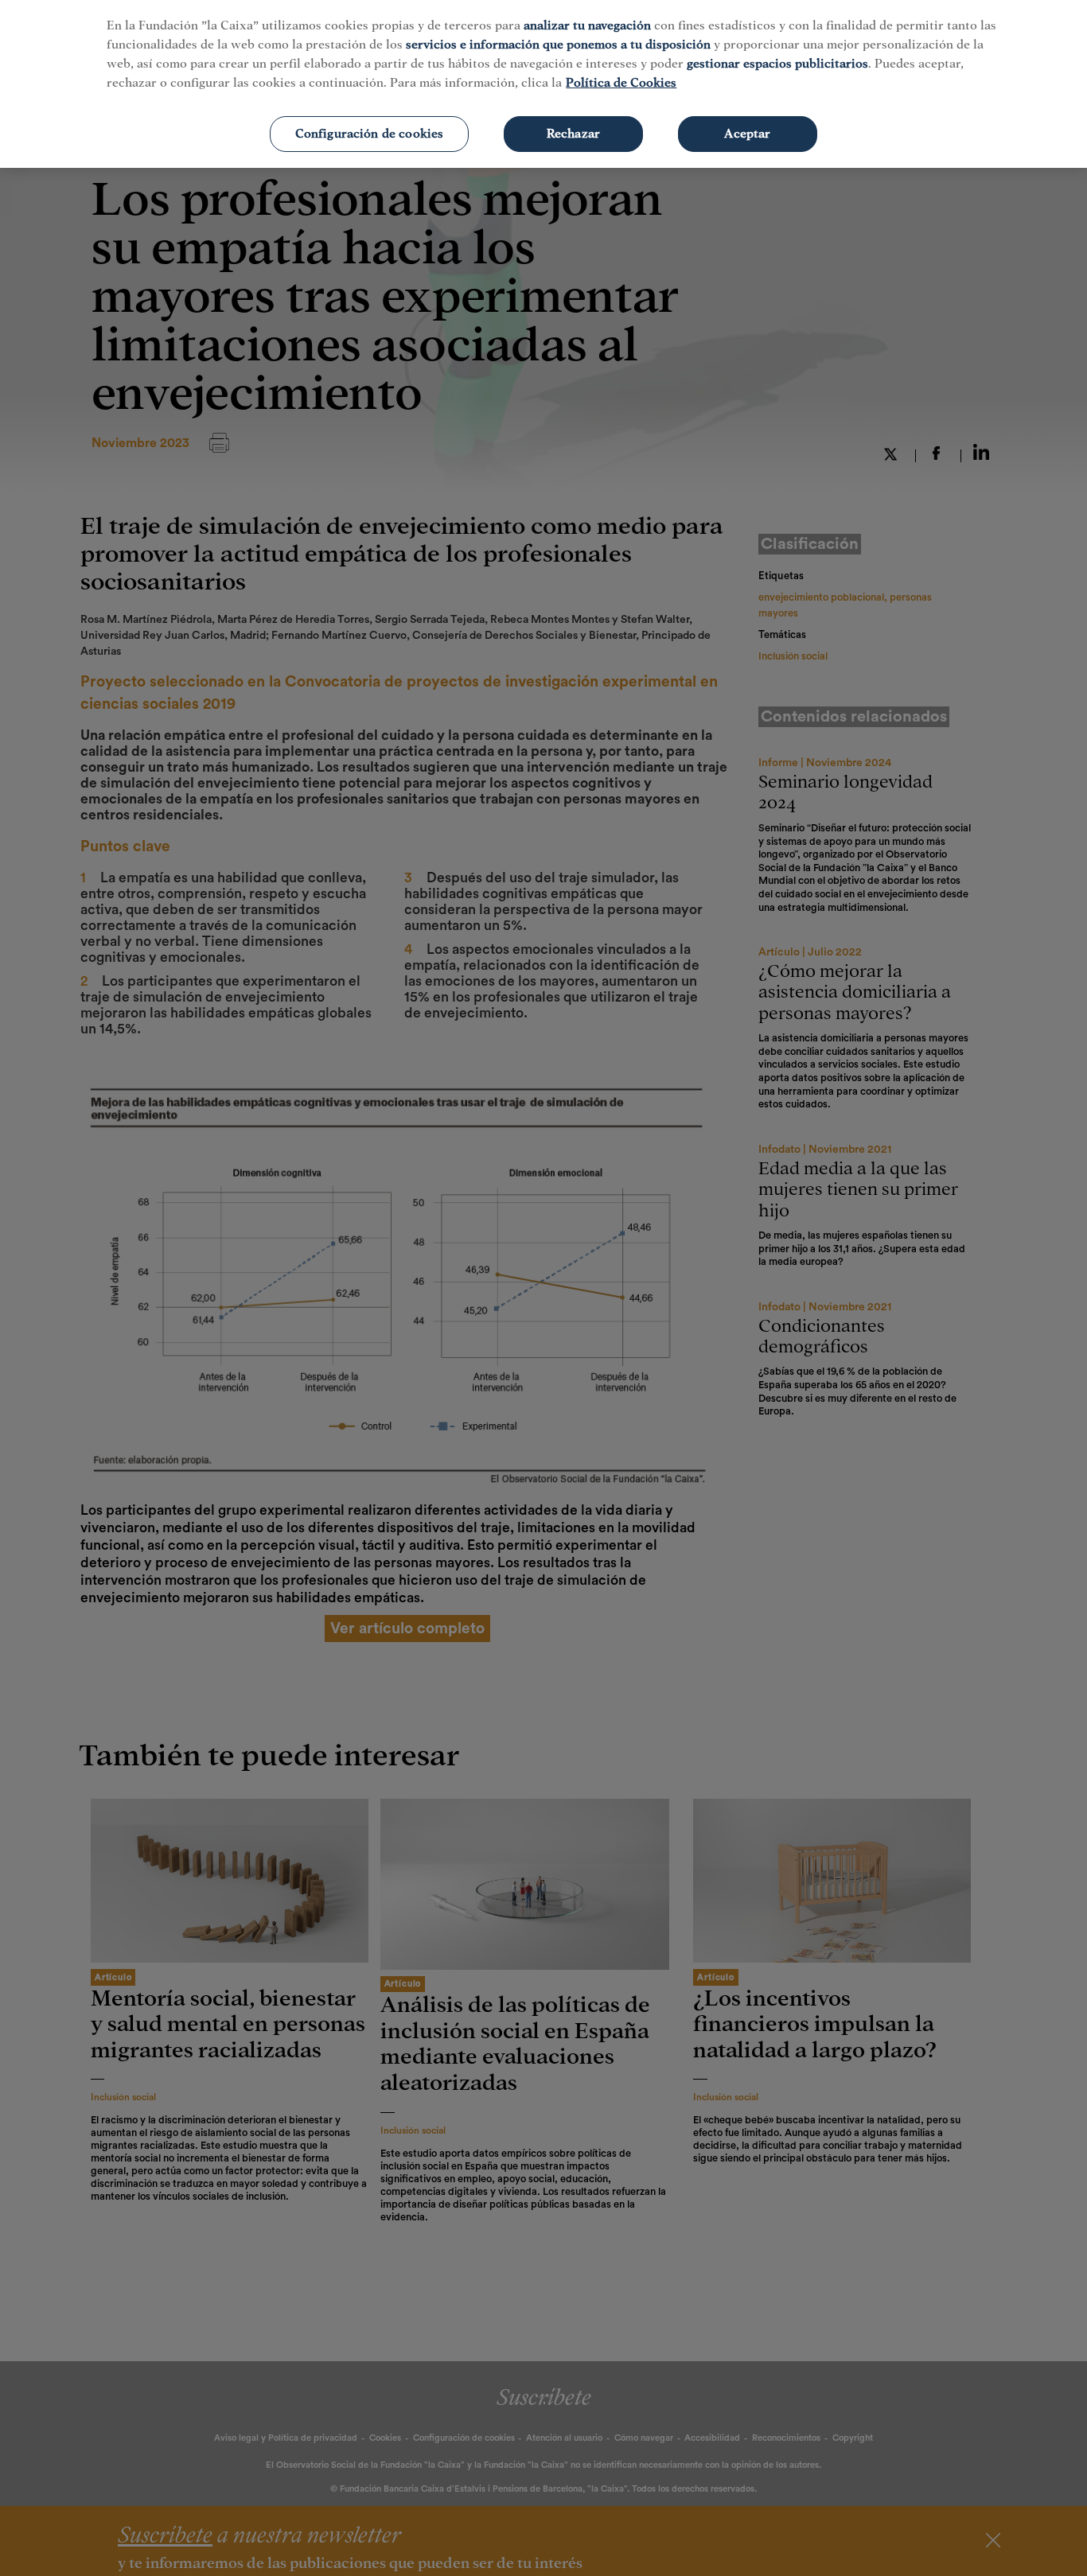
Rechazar (573, 134)
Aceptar (747, 134)
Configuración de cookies (370, 134)
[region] (543, 84)
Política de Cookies (621, 83)
